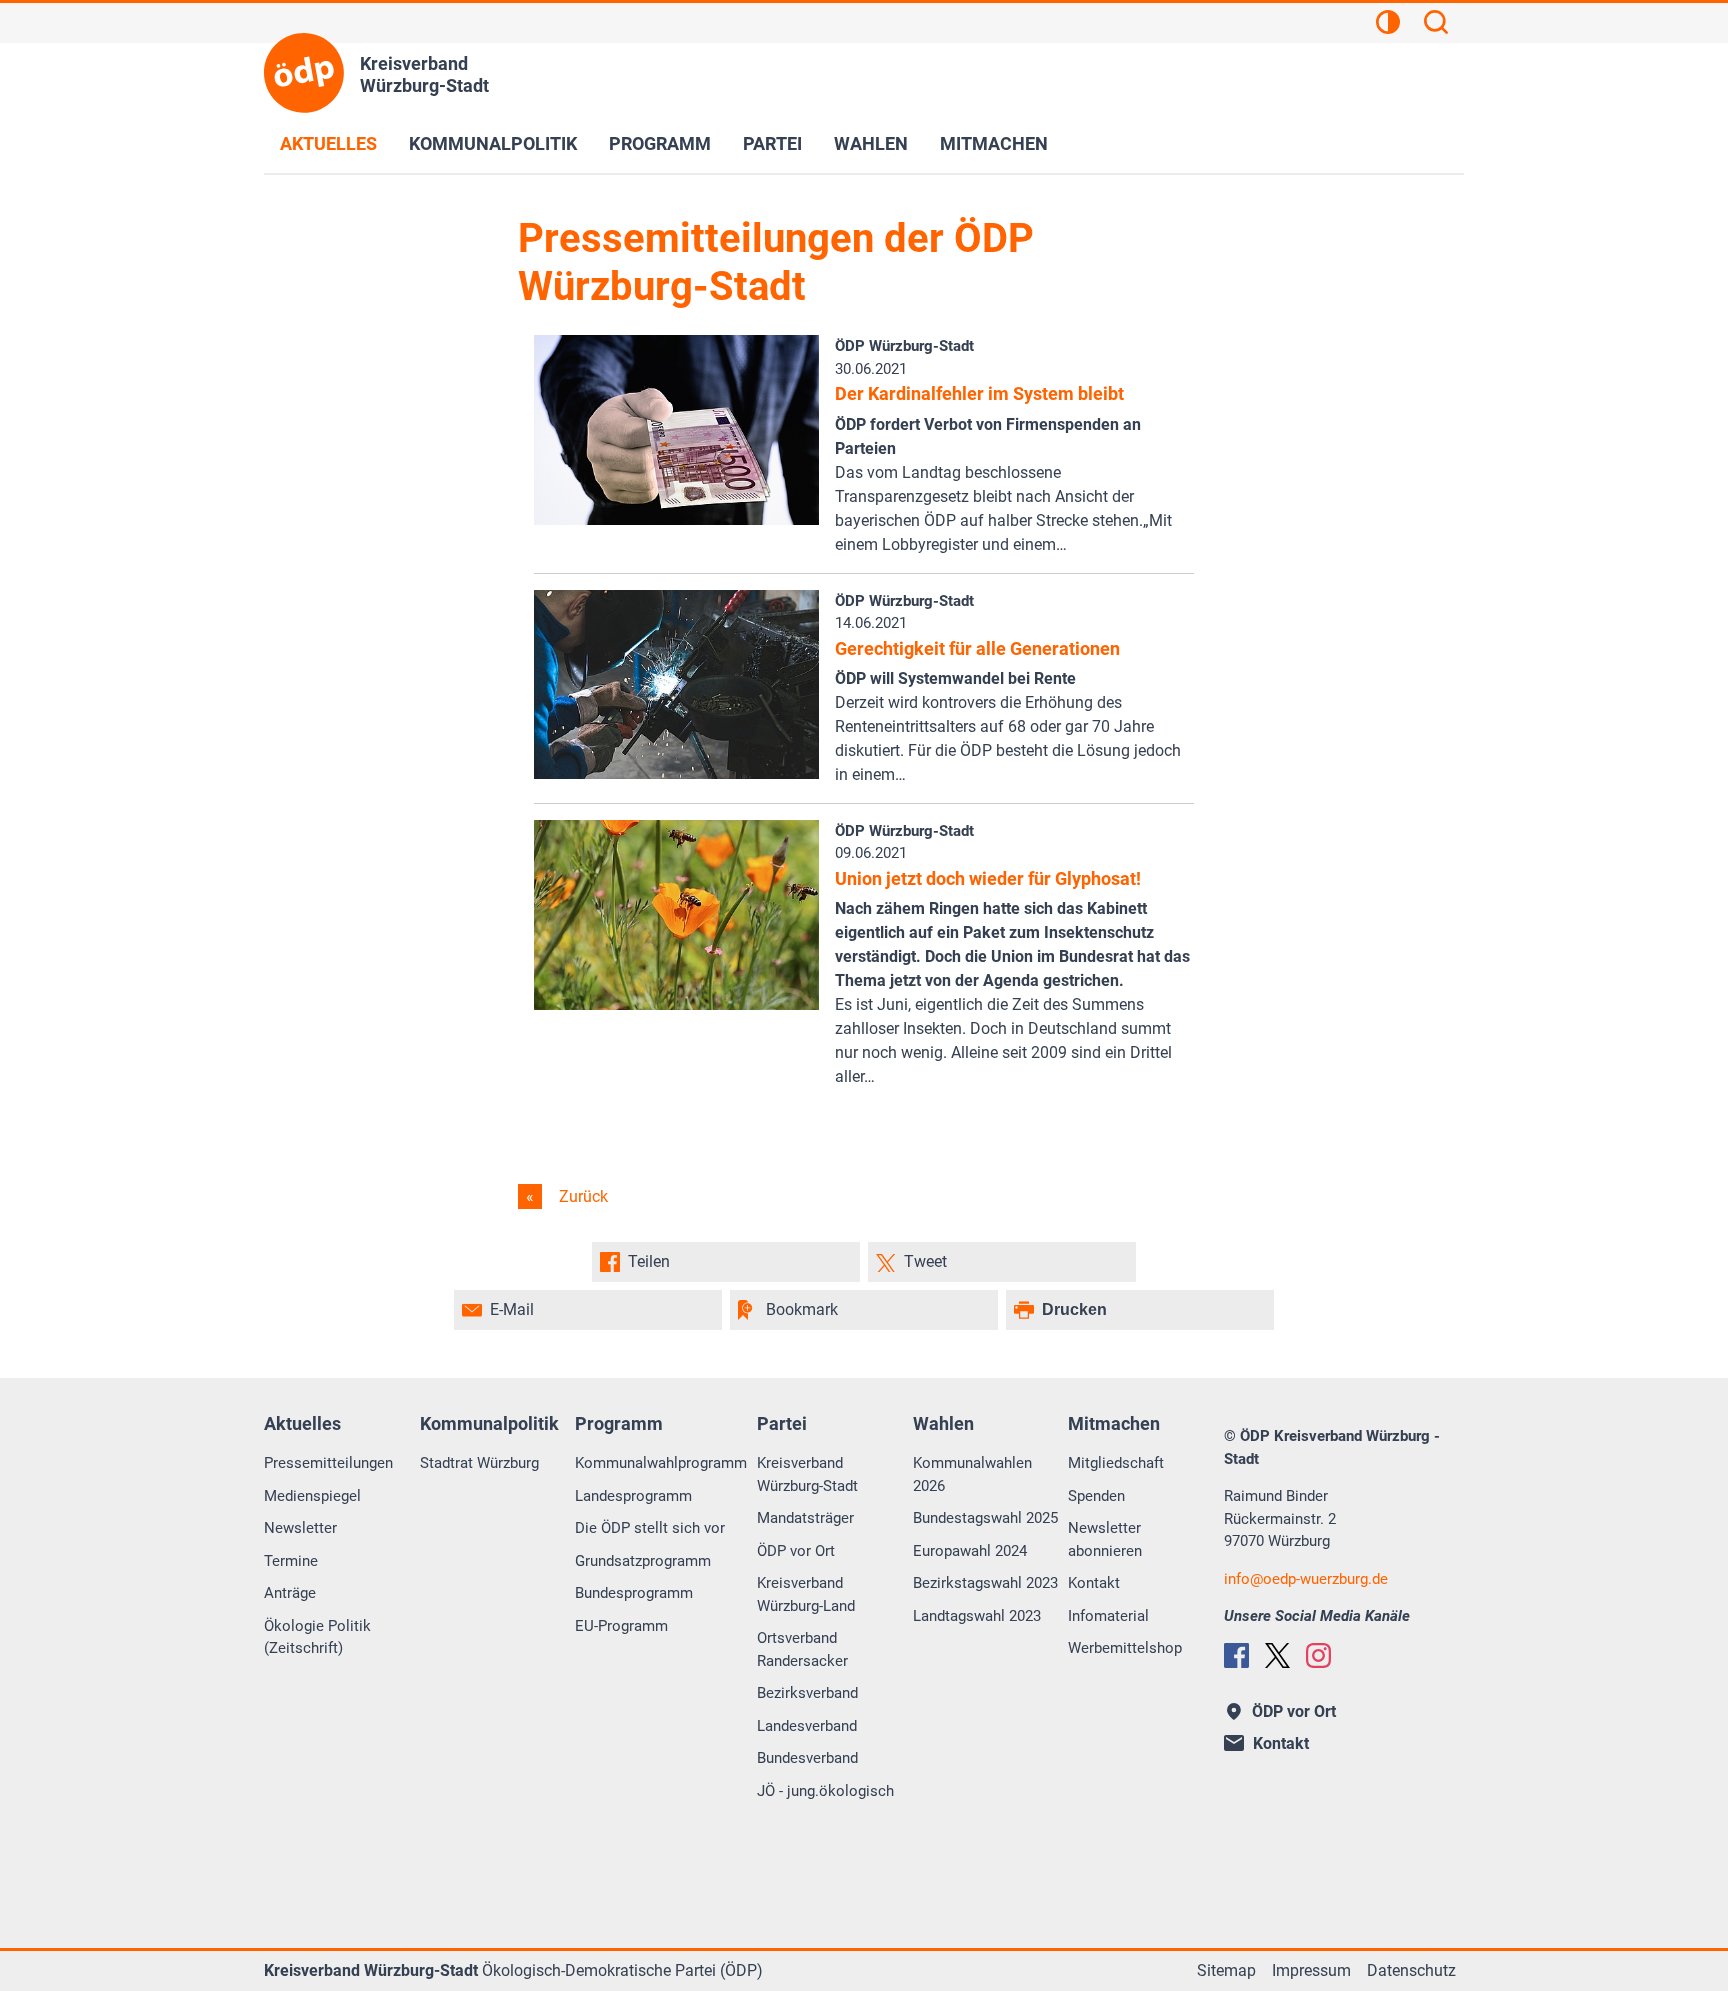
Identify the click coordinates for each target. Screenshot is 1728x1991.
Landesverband (807, 1726)
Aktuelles (328, 143)
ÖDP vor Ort (796, 1551)
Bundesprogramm (634, 1593)
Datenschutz (1411, 1970)
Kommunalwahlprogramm (661, 1463)
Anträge (290, 1593)
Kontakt (1094, 1583)
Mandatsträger (805, 1518)
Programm (660, 143)
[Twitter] (1277, 1655)
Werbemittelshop (1125, 1648)
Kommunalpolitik (493, 143)
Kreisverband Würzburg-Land (806, 1594)
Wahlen (871, 143)
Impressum (1311, 1970)
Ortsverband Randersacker (802, 1649)
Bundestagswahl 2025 (985, 1518)
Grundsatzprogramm (643, 1561)
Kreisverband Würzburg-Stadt (807, 1474)
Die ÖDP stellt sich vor (650, 1528)
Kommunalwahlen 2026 (972, 1474)
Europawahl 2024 (970, 1551)
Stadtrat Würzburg (479, 1463)
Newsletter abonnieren (1105, 1539)
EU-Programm (621, 1626)
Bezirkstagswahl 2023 (985, 1583)
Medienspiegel (312, 1496)
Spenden (1096, 1496)
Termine (291, 1561)
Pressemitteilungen (328, 1463)
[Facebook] (1236, 1655)
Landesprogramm (633, 1496)
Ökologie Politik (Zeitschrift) (317, 1637)
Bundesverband (807, 1758)
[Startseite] (304, 73)
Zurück (581, 1196)
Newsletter (300, 1528)
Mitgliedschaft (1116, 1463)
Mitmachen (994, 143)
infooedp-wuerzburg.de (1306, 1579)
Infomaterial (1108, 1616)
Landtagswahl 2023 (977, 1616)
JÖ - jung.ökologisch (825, 1791)
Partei (772, 143)
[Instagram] (1318, 1655)
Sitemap (1226, 1970)
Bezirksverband (807, 1693)
